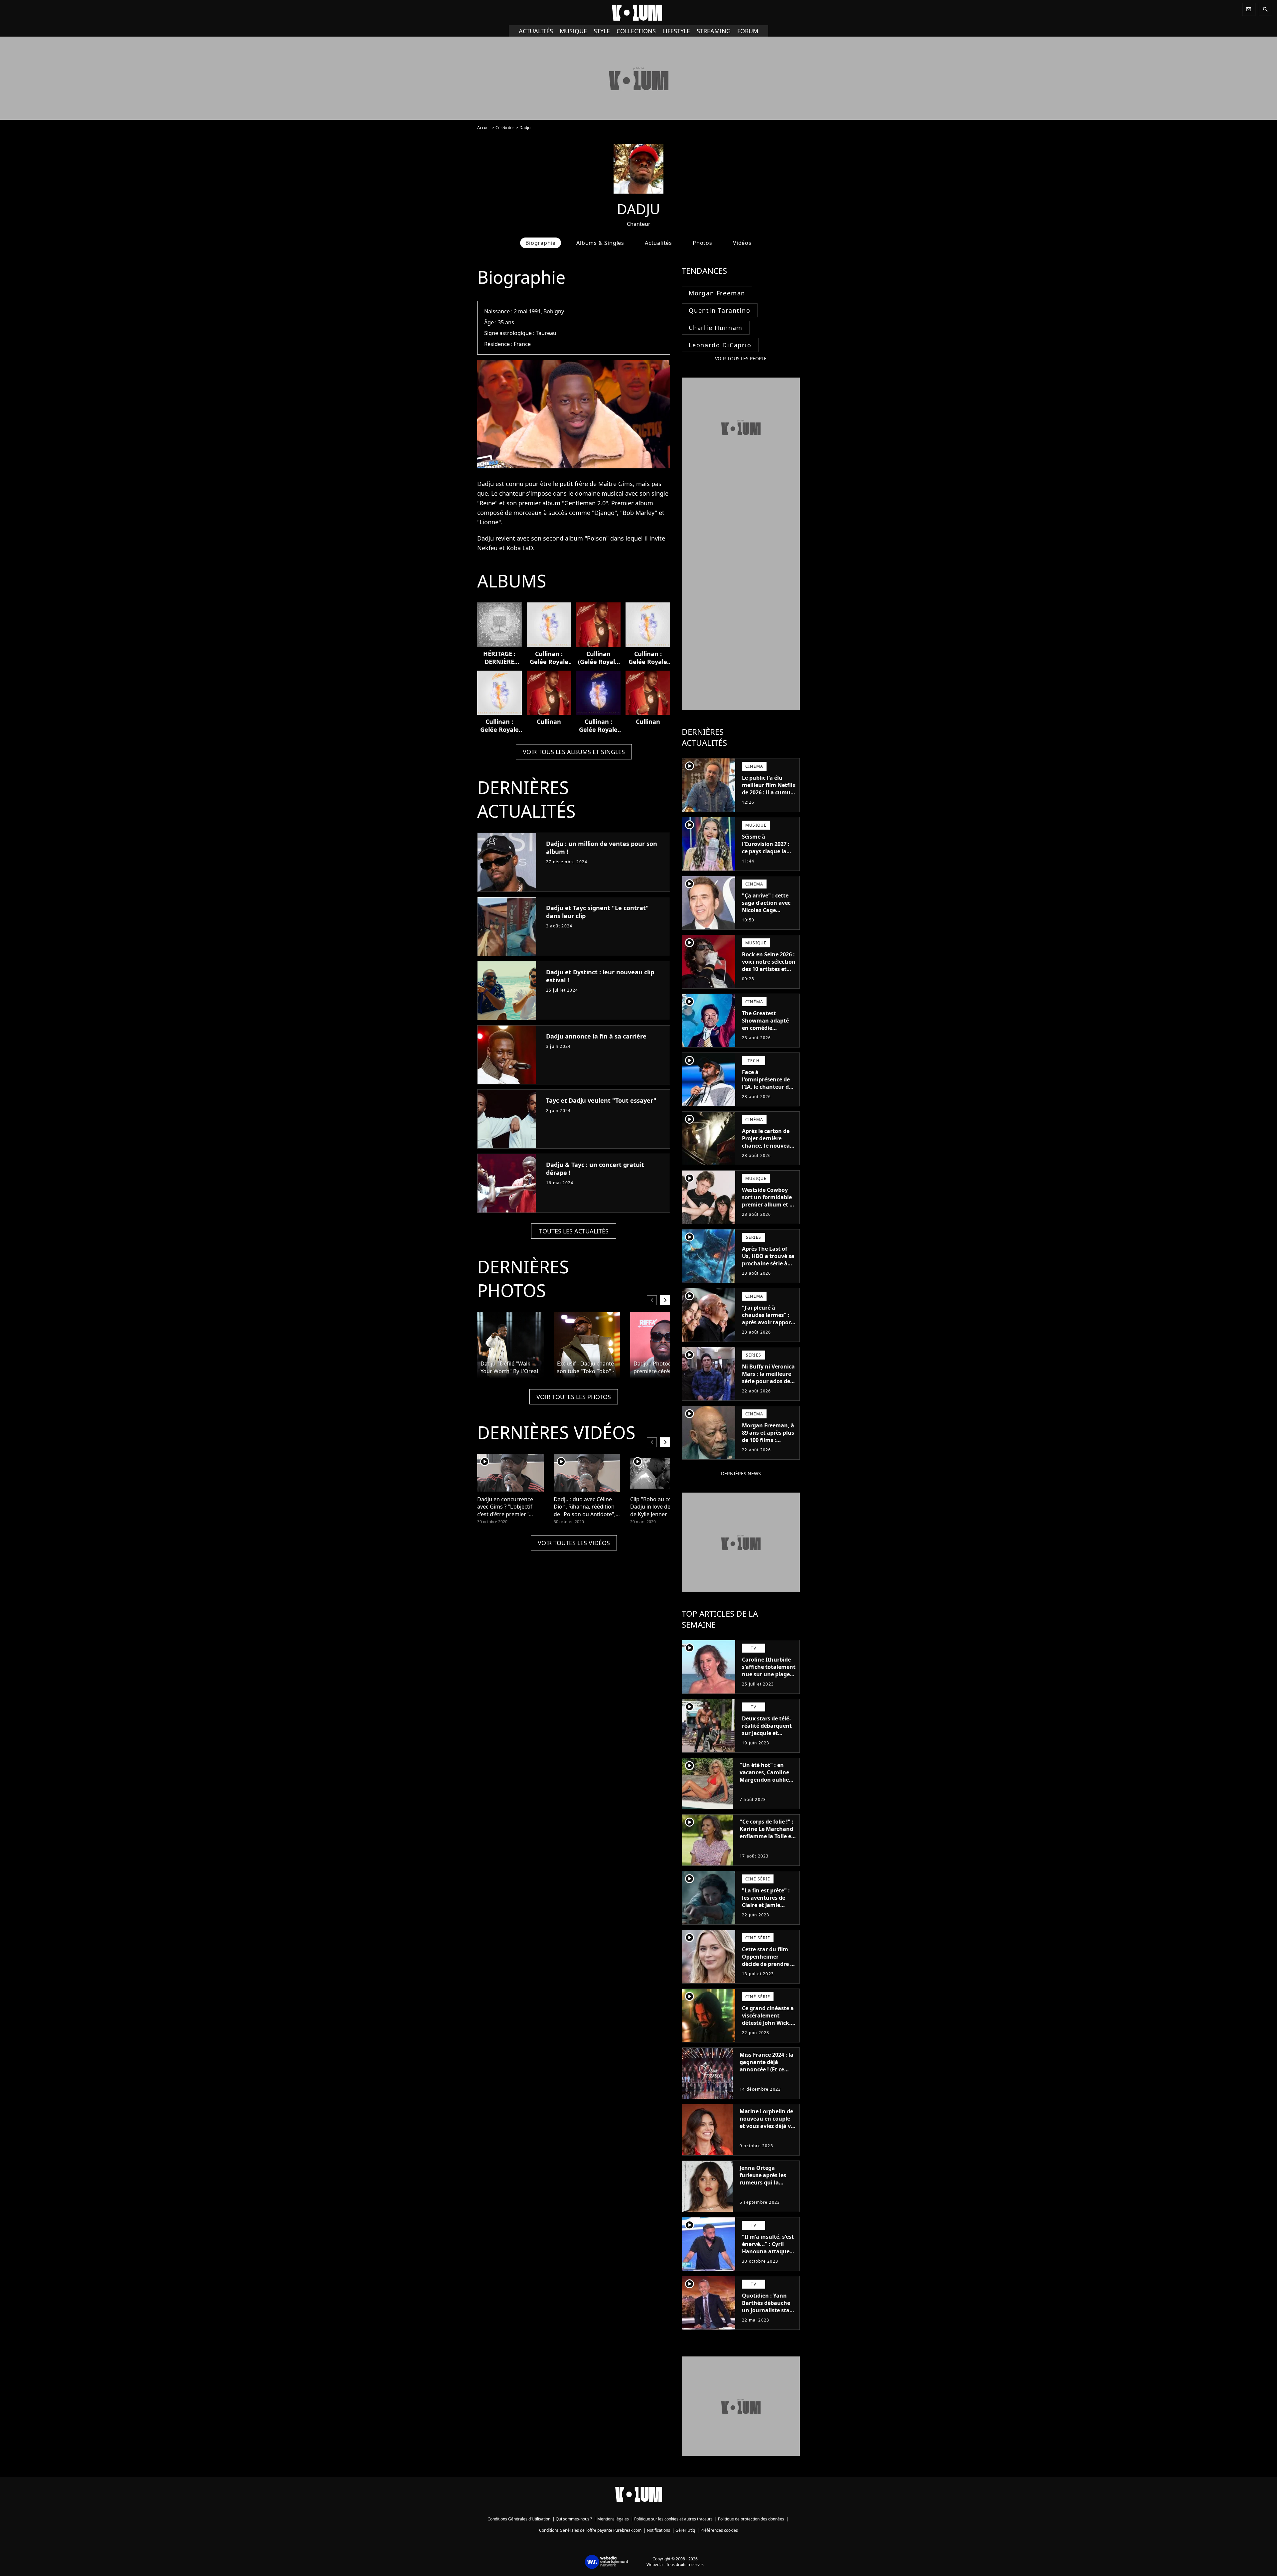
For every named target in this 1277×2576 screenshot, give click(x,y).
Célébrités (505, 128)
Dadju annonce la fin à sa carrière (596, 1036)
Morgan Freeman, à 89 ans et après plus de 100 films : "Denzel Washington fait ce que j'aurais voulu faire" (768, 1447)
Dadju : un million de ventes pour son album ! (602, 848)
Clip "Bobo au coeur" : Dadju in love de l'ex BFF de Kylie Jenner (660, 1507)
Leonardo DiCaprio (720, 345)
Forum (748, 31)
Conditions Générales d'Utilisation (519, 2519)
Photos (703, 243)
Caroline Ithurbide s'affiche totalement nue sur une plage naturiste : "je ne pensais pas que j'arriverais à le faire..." (769, 1682)
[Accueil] (638, 13)
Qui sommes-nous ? (574, 2519)
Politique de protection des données (751, 2519)
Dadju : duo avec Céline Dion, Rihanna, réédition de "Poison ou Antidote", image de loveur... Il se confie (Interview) (585, 1507)
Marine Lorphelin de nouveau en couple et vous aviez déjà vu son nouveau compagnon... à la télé (767, 2130)
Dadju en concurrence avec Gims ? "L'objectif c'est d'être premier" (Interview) (505, 1507)
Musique (573, 31)
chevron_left (652, 1300)
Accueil (484, 128)
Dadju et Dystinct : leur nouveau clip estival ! (600, 976)
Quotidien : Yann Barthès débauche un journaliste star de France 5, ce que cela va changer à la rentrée (768, 2314)
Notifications (658, 2530)
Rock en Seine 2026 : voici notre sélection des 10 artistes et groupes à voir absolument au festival (769, 973)
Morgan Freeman (717, 293)
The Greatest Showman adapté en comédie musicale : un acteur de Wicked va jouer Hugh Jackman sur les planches (769, 1035)
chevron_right (665, 1300)
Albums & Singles (600, 243)
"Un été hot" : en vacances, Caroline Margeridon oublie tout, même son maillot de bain (764, 1780)
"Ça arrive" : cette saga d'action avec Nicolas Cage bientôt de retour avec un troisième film (766, 914)
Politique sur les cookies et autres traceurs (673, 2519)
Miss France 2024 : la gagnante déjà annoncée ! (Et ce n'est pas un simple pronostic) (767, 2069)
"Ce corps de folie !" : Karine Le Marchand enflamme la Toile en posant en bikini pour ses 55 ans (767, 1836)
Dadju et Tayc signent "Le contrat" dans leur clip (597, 912)
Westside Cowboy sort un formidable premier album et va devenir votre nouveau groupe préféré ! (769, 1208)
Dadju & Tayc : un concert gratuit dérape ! (595, 1169)
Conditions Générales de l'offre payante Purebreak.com (590, 2530)
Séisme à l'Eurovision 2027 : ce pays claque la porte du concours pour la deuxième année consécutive (767, 855)
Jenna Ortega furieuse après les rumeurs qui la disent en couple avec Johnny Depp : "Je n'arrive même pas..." (765, 2190)
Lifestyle (676, 31)
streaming (714, 31)
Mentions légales (613, 2519)
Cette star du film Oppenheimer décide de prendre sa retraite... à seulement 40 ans (769, 1964)
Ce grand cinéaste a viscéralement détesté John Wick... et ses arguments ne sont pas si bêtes (769, 2023)
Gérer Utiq (685, 2530)
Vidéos (742, 243)
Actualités (536, 31)
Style (602, 31)
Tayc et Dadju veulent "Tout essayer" (601, 1100)
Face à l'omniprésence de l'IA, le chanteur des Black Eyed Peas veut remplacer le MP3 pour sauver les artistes (769, 1094)
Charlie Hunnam (716, 328)
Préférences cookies (719, 2530)
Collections (636, 31)
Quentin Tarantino (720, 310)
